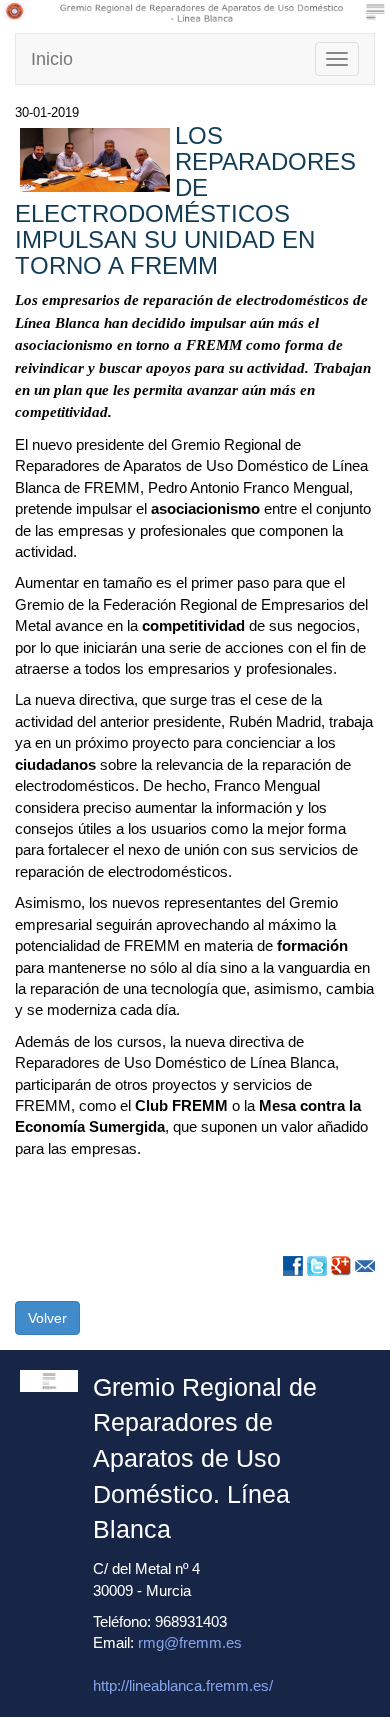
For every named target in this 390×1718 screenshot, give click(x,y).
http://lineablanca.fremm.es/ (183, 1685)
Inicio (52, 59)
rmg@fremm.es (190, 1642)
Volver (47, 1318)
